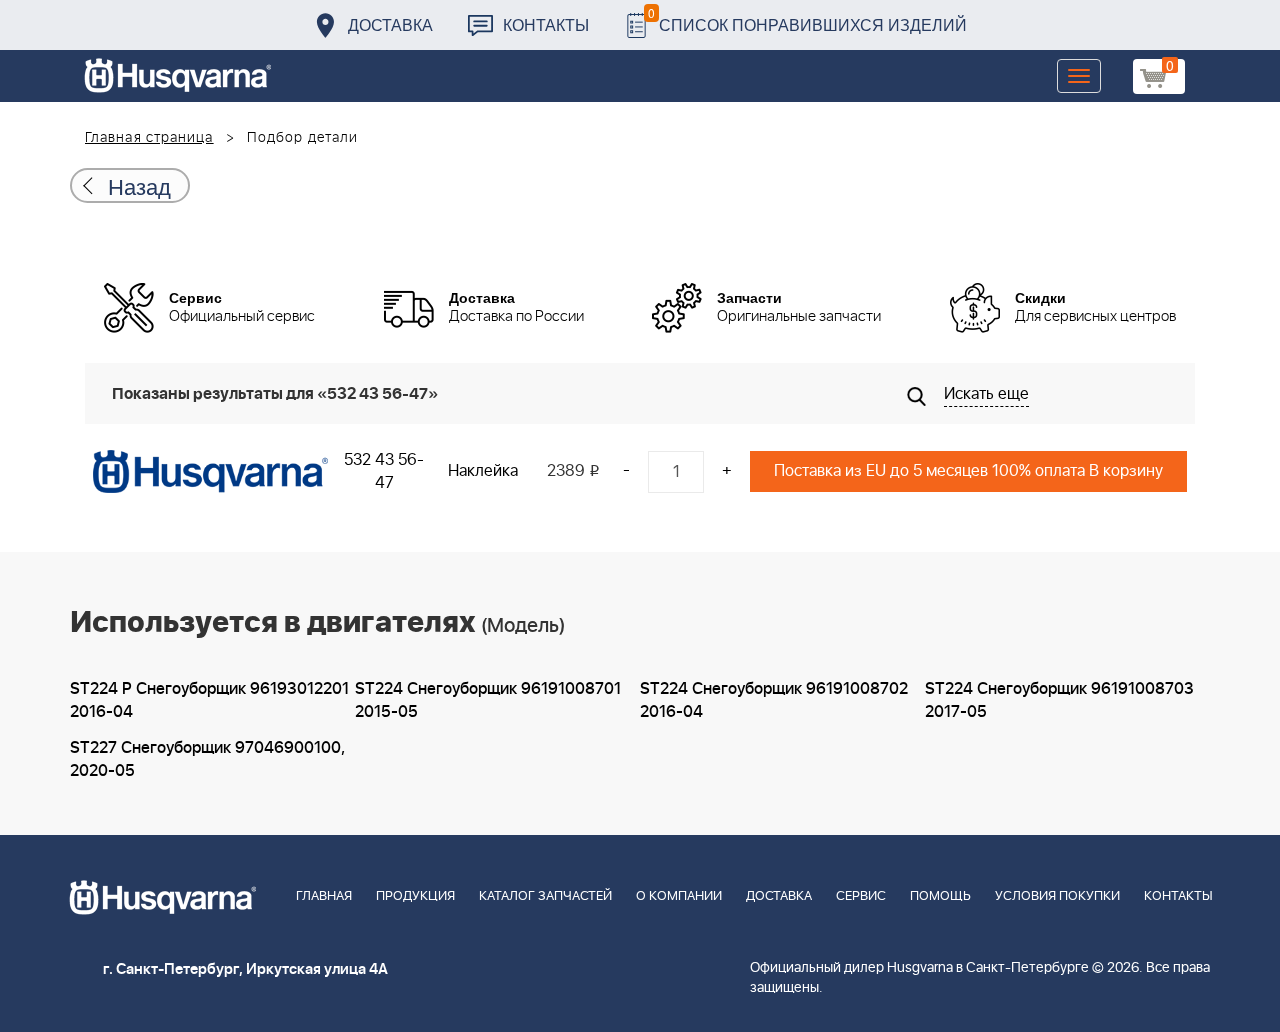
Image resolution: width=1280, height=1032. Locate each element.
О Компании (679, 896)
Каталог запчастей (545, 896)
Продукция (415, 896)
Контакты (546, 24)
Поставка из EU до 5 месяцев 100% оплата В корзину (968, 471)
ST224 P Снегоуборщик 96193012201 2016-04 (209, 700)
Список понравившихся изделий (807, 19)
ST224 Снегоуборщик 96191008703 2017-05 (1059, 700)
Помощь (940, 896)
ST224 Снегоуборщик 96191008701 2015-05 (488, 700)
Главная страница (149, 138)
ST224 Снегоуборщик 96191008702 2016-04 (774, 700)
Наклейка (483, 471)
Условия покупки (1057, 896)
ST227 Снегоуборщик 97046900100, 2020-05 (207, 759)
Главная (324, 896)
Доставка (390, 24)
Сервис (861, 896)
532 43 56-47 (384, 471)
